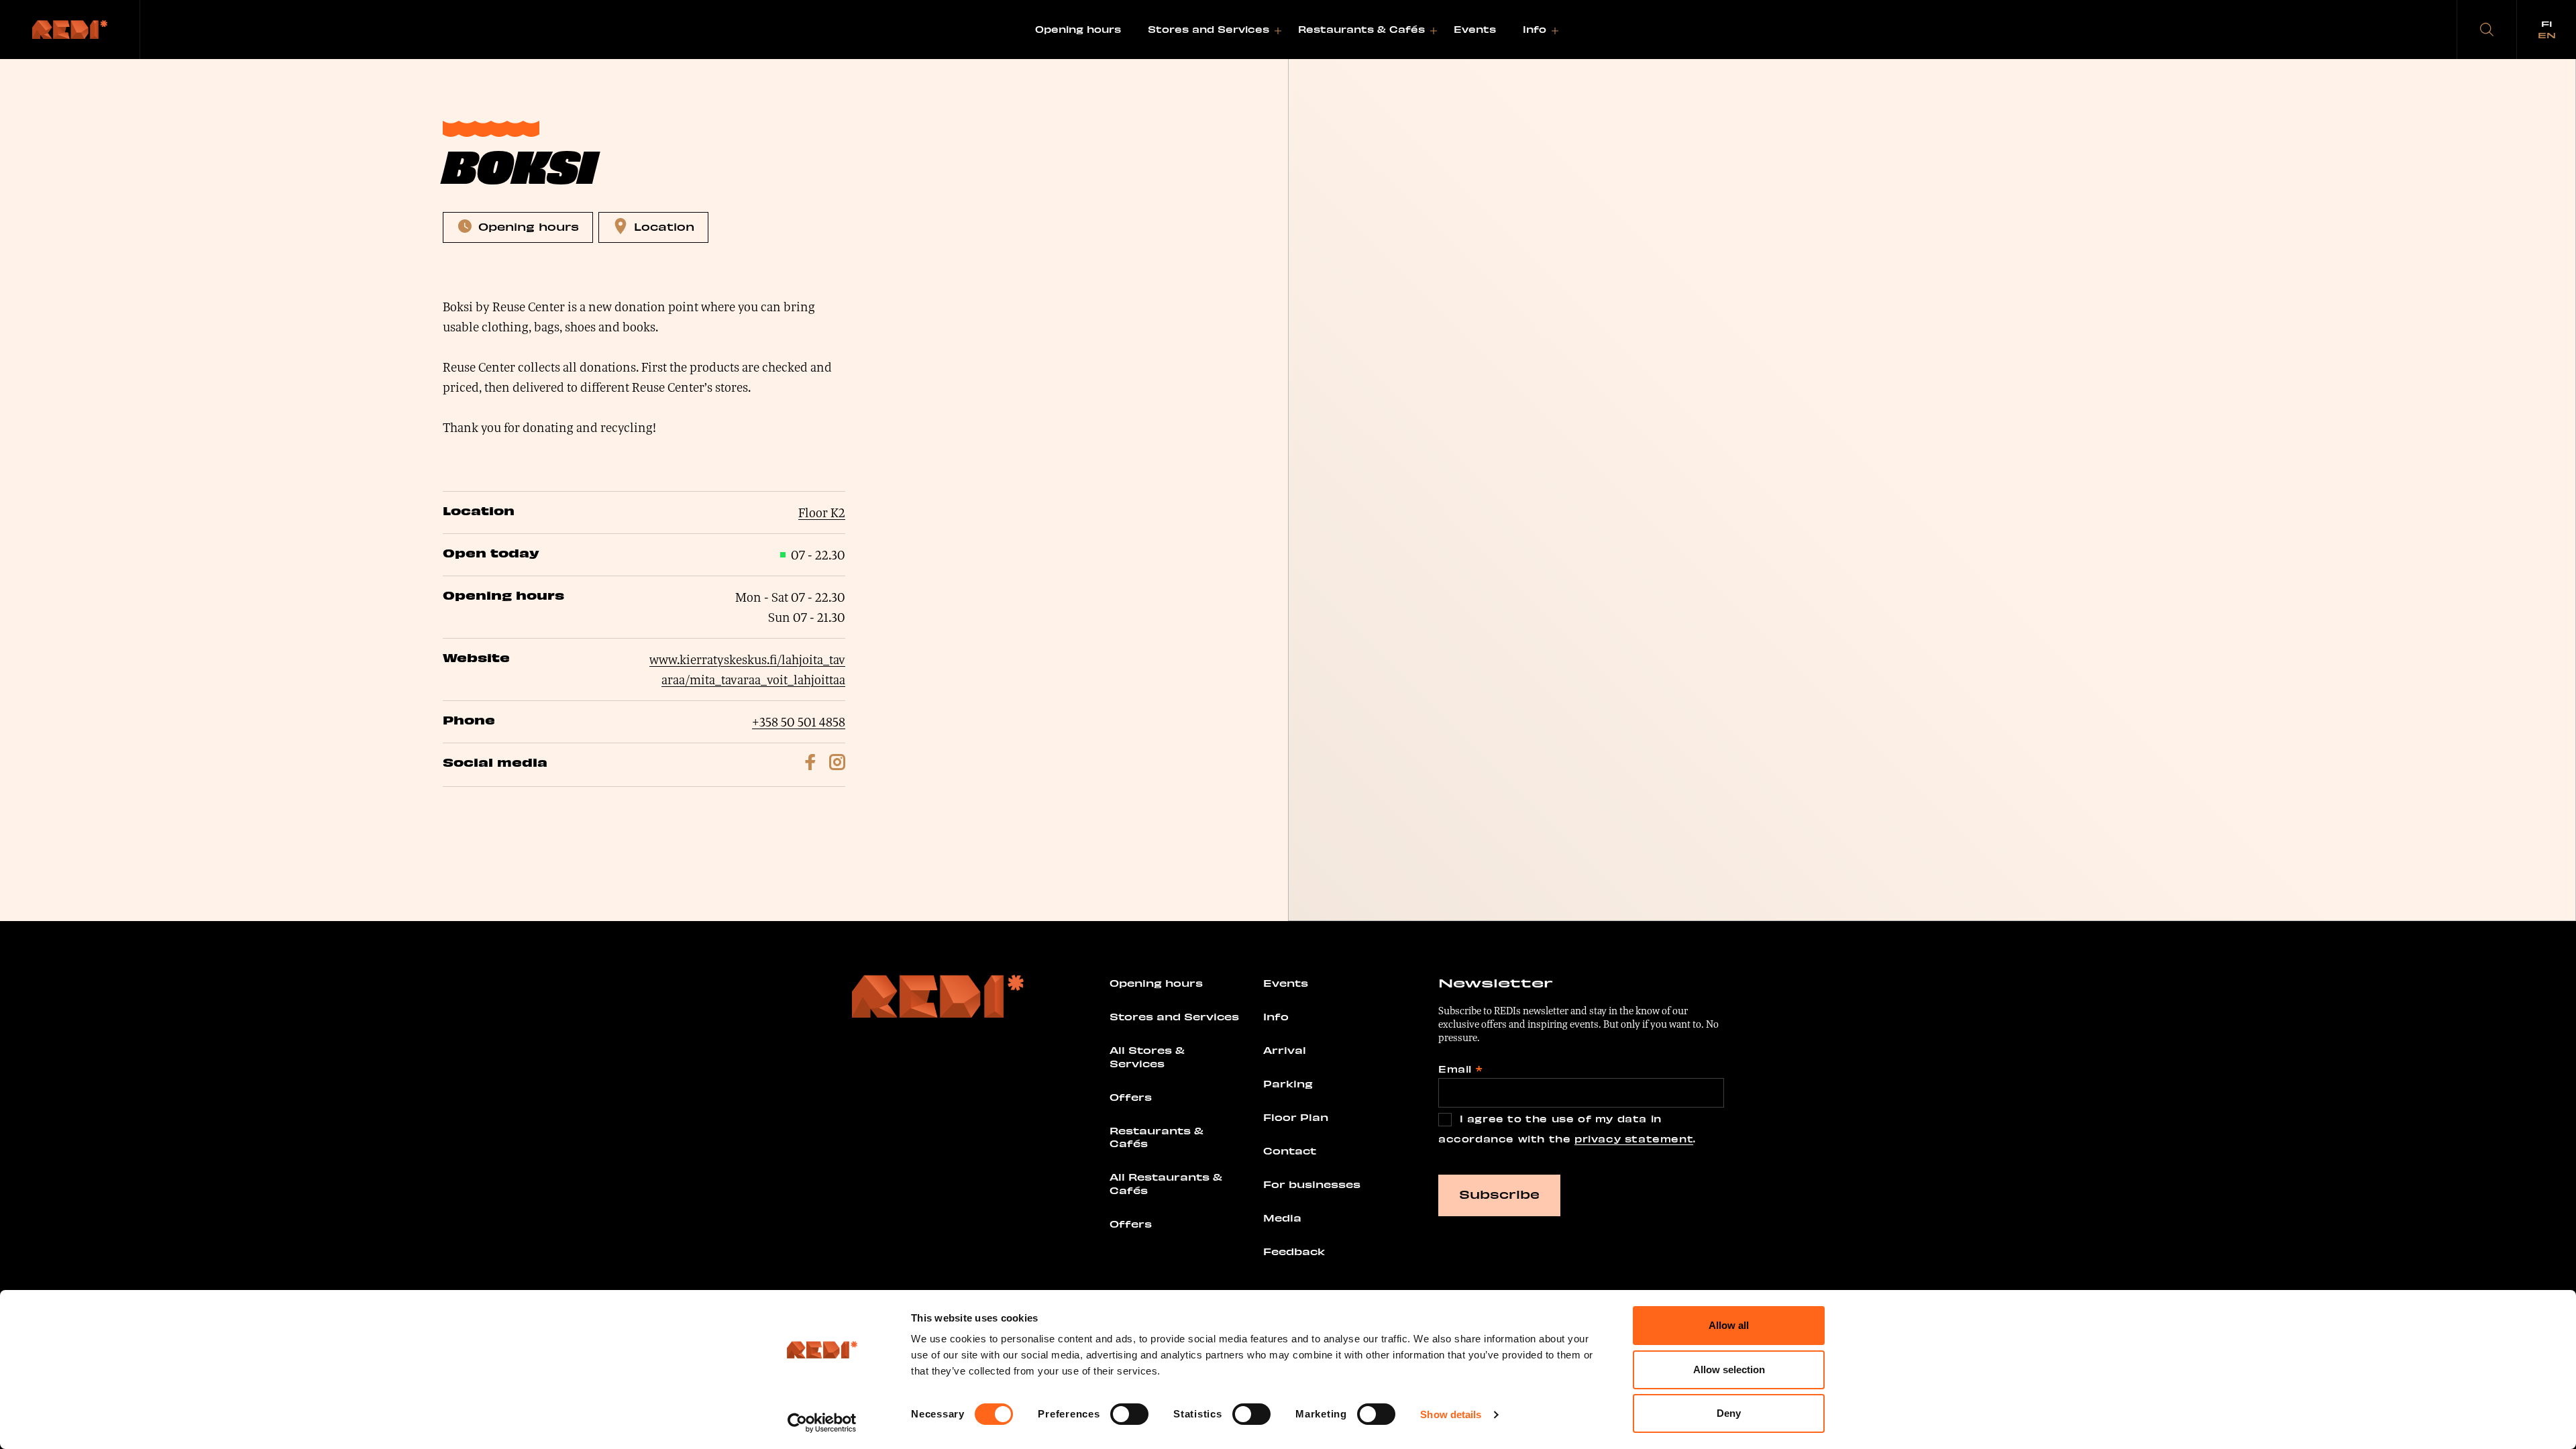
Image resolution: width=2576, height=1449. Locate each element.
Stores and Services (1209, 29)
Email (1460, 1069)
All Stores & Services (1147, 1057)
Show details (1451, 1414)
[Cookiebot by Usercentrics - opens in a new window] (822, 1423)
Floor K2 (822, 513)
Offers (1131, 1097)
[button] (2487, 30)
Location (664, 226)
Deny (1729, 1413)
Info (1535, 29)
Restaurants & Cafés (1361, 29)
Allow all (1729, 1325)
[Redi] (70, 30)
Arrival (1285, 1050)
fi (2547, 23)
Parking (1288, 1083)
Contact (1290, 1150)
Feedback (1294, 1251)
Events (1475, 29)
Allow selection (1729, 1370)
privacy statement (1634, 1139)
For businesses (1312, 1184)
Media (1282, 1218)
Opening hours (1078, 29)
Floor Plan (1296, 1117)
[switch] (1129, 1414)
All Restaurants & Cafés (1166, 1183)
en (2547, 35)
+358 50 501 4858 (799, 722)
